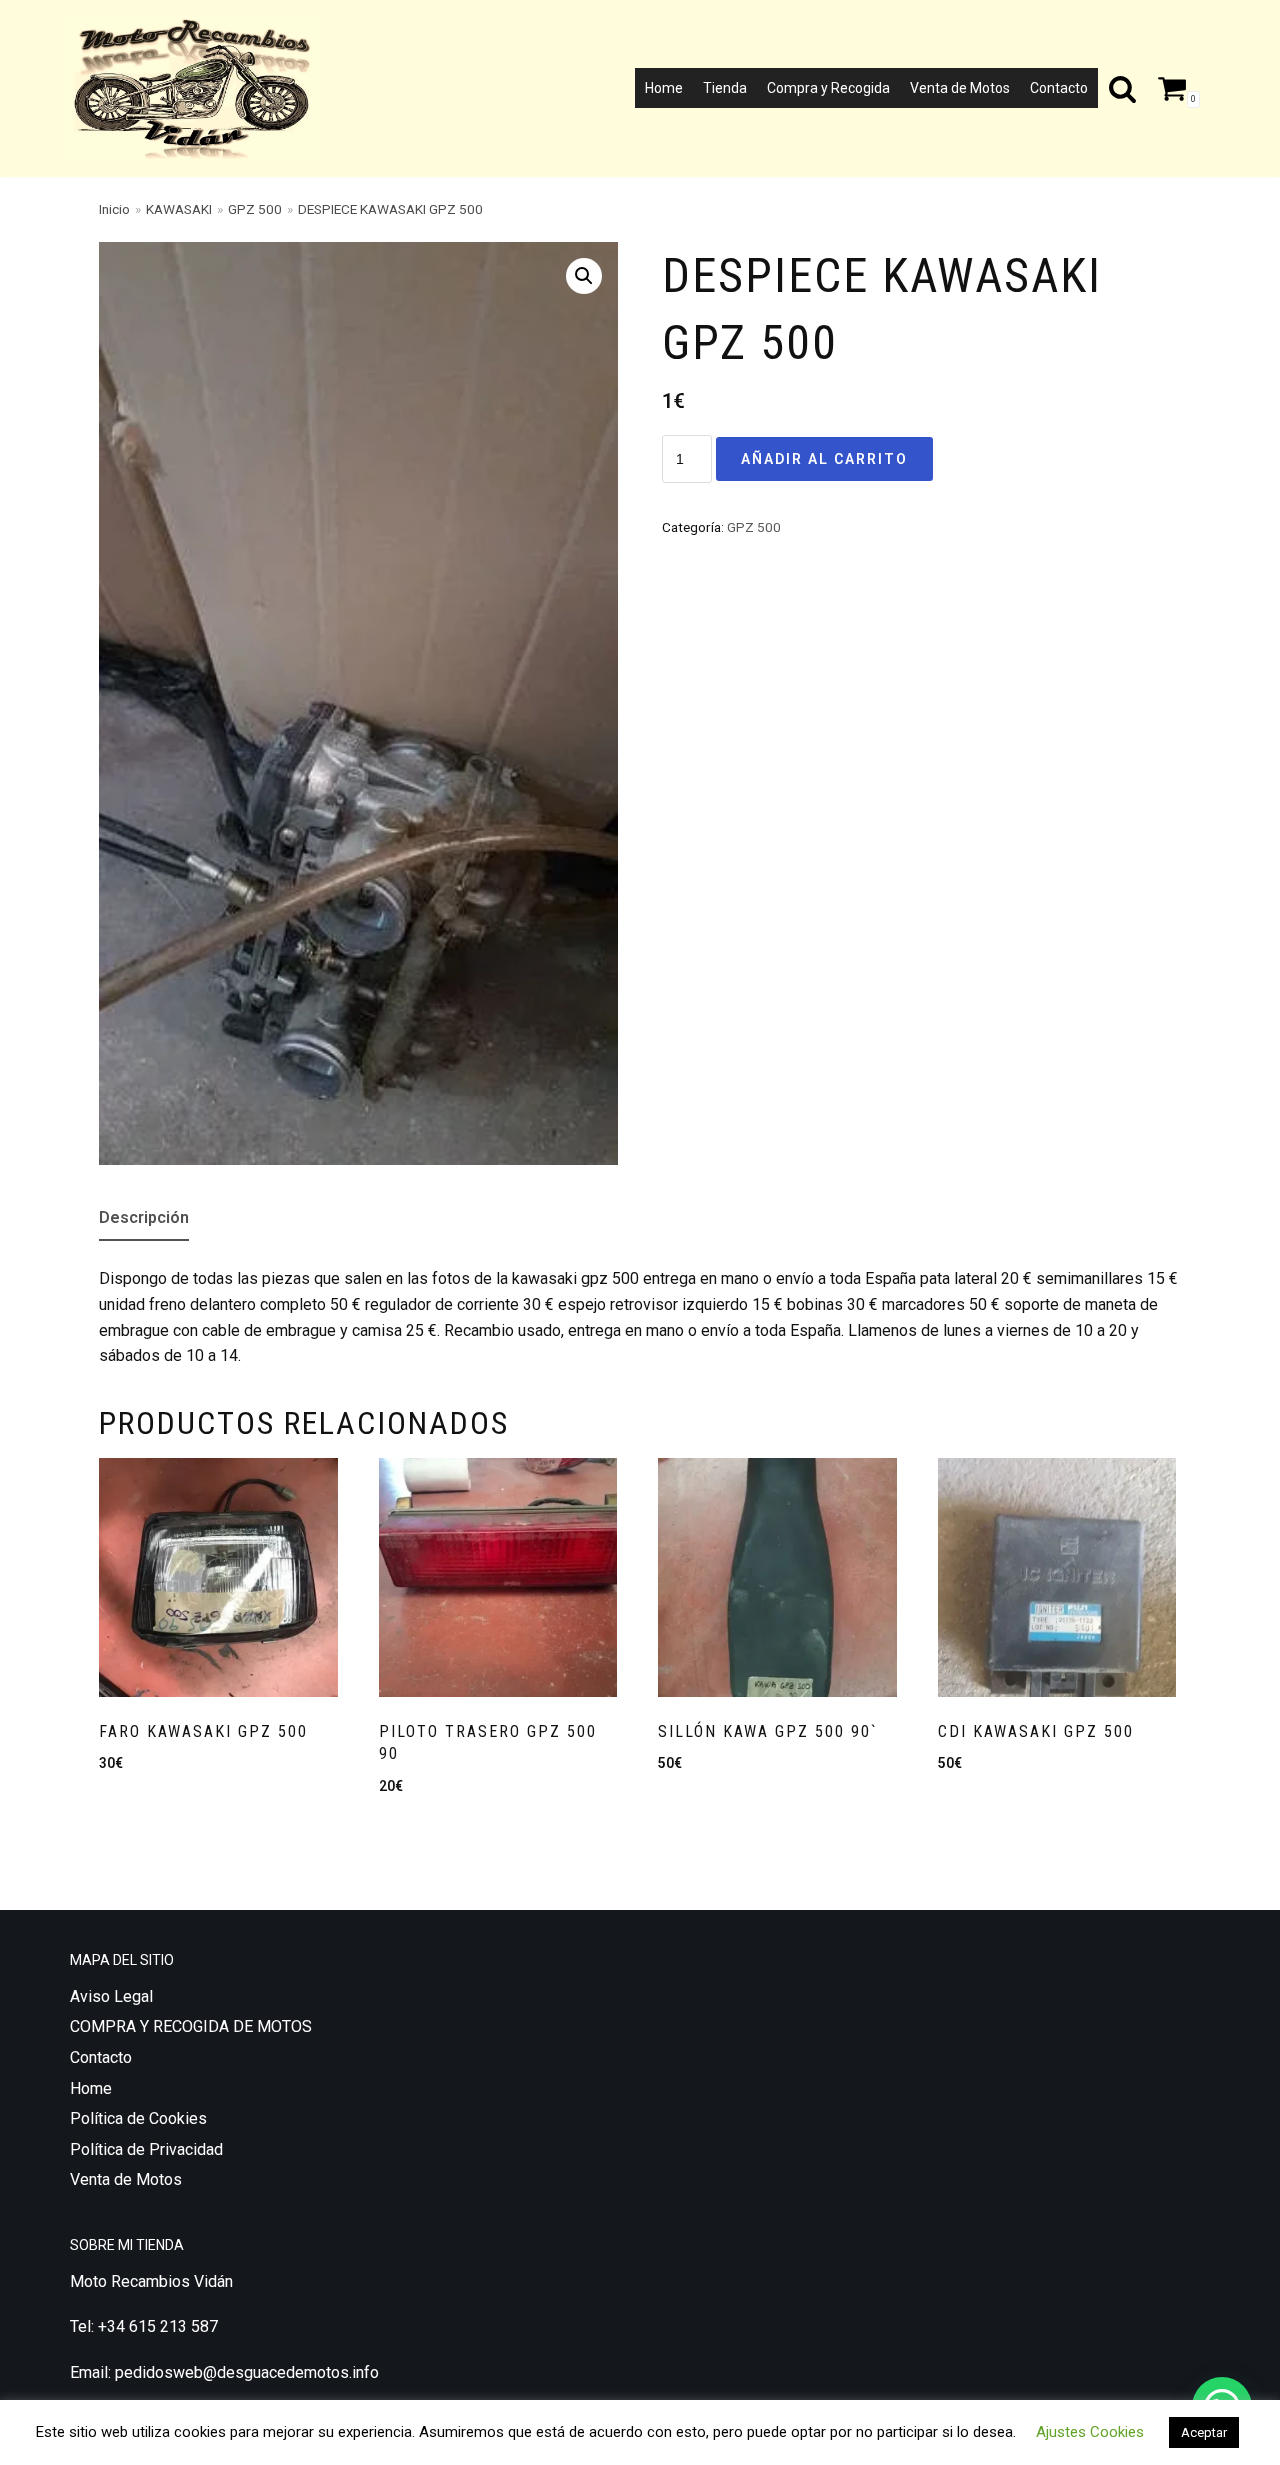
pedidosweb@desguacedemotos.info (247, 2372)
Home (664, 88)
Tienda (725, 88)
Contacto (1059, 88)
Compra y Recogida (828, 88)
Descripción (144, 1217)
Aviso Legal (111, 1996)
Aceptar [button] (1204, 2432)
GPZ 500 (255, 209)
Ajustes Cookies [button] (1090, 2432)
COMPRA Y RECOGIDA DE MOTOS (191, 2026)
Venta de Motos (960, 88)
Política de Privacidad (146, 2149)
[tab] (144, 1219)
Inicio (114, 209)
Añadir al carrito (824, 459)
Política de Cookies (138, 2118)
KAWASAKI (179, 209)
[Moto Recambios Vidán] (200, 88)
